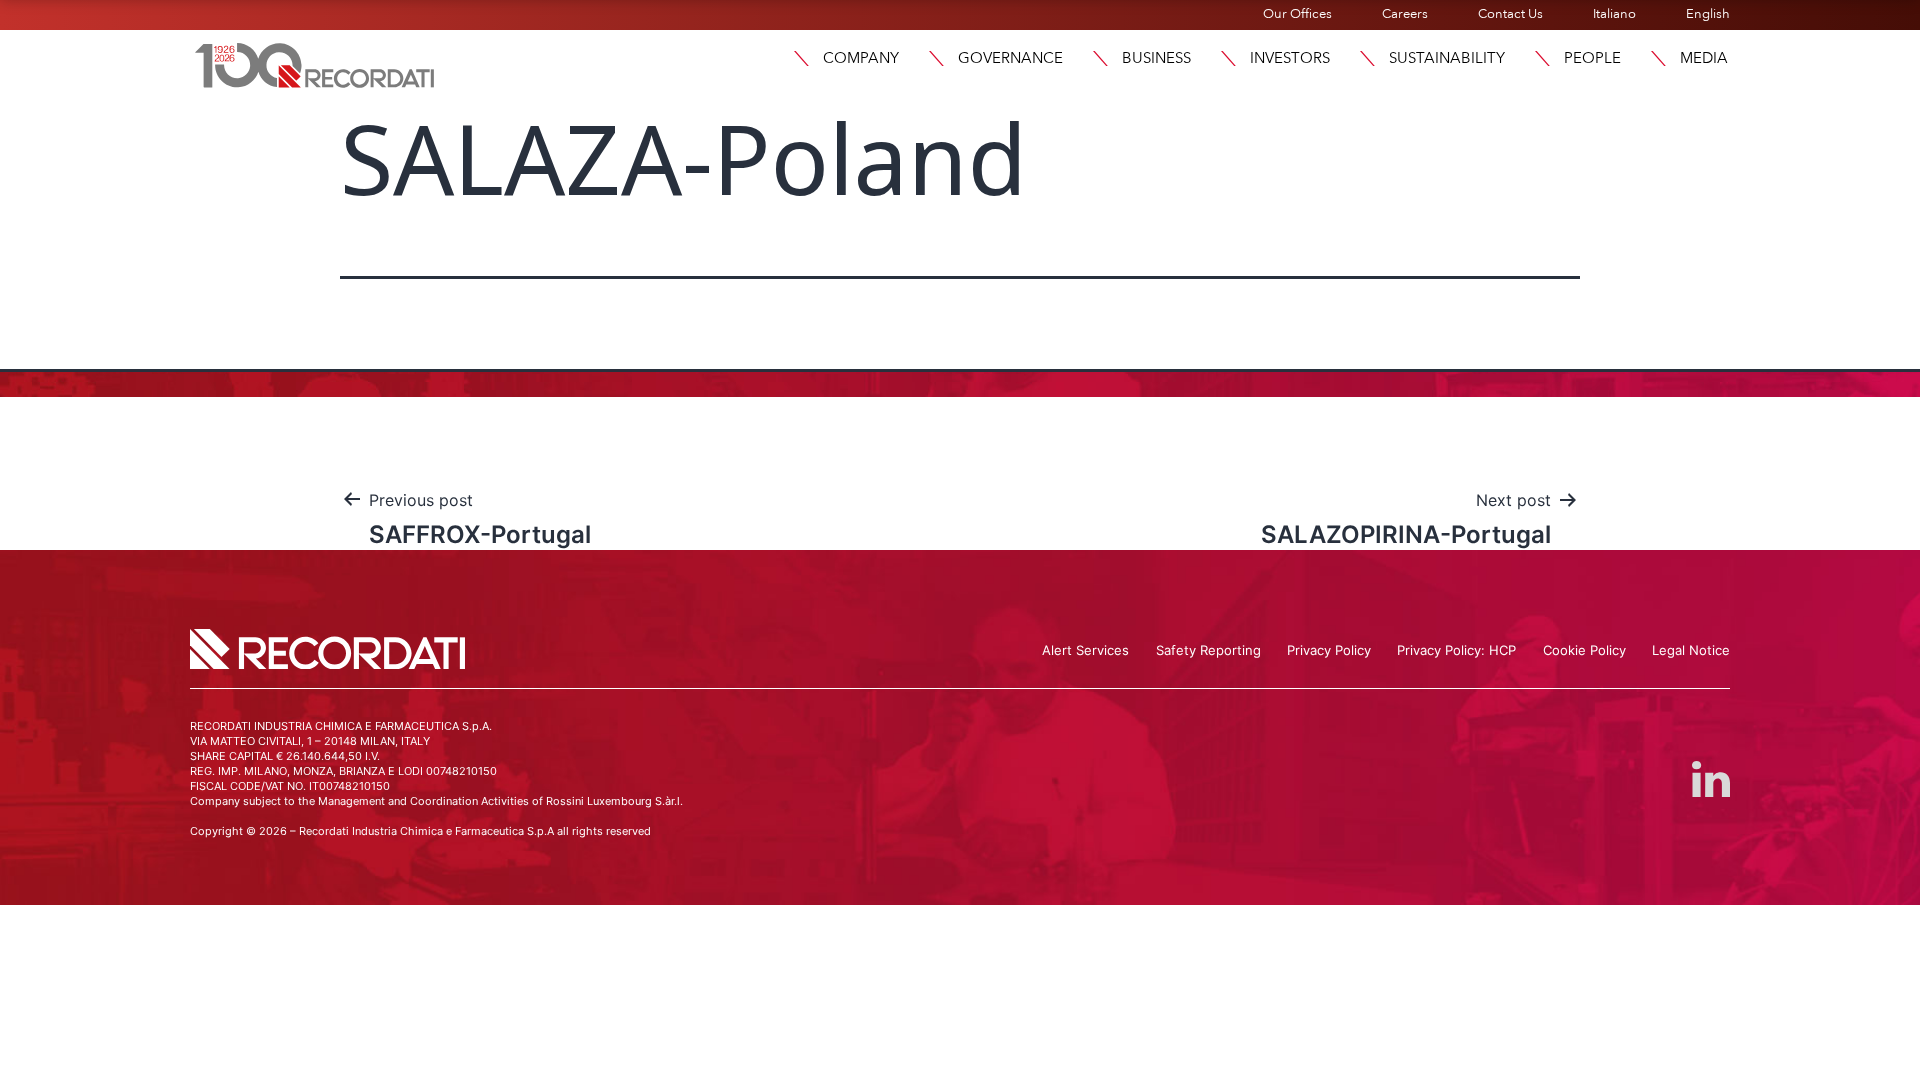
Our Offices (1297, 14)
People (1592, 58)
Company (861, 58)
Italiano (1614, 14)
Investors (1290, 58)
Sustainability (1447, 58)
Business (1156, 58)
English (1708, 14)
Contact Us (1510, 14)
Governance (1010, 58)
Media (1704, 58)
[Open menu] (801, 58)
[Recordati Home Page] (315, 63)
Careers (1405, 14)
